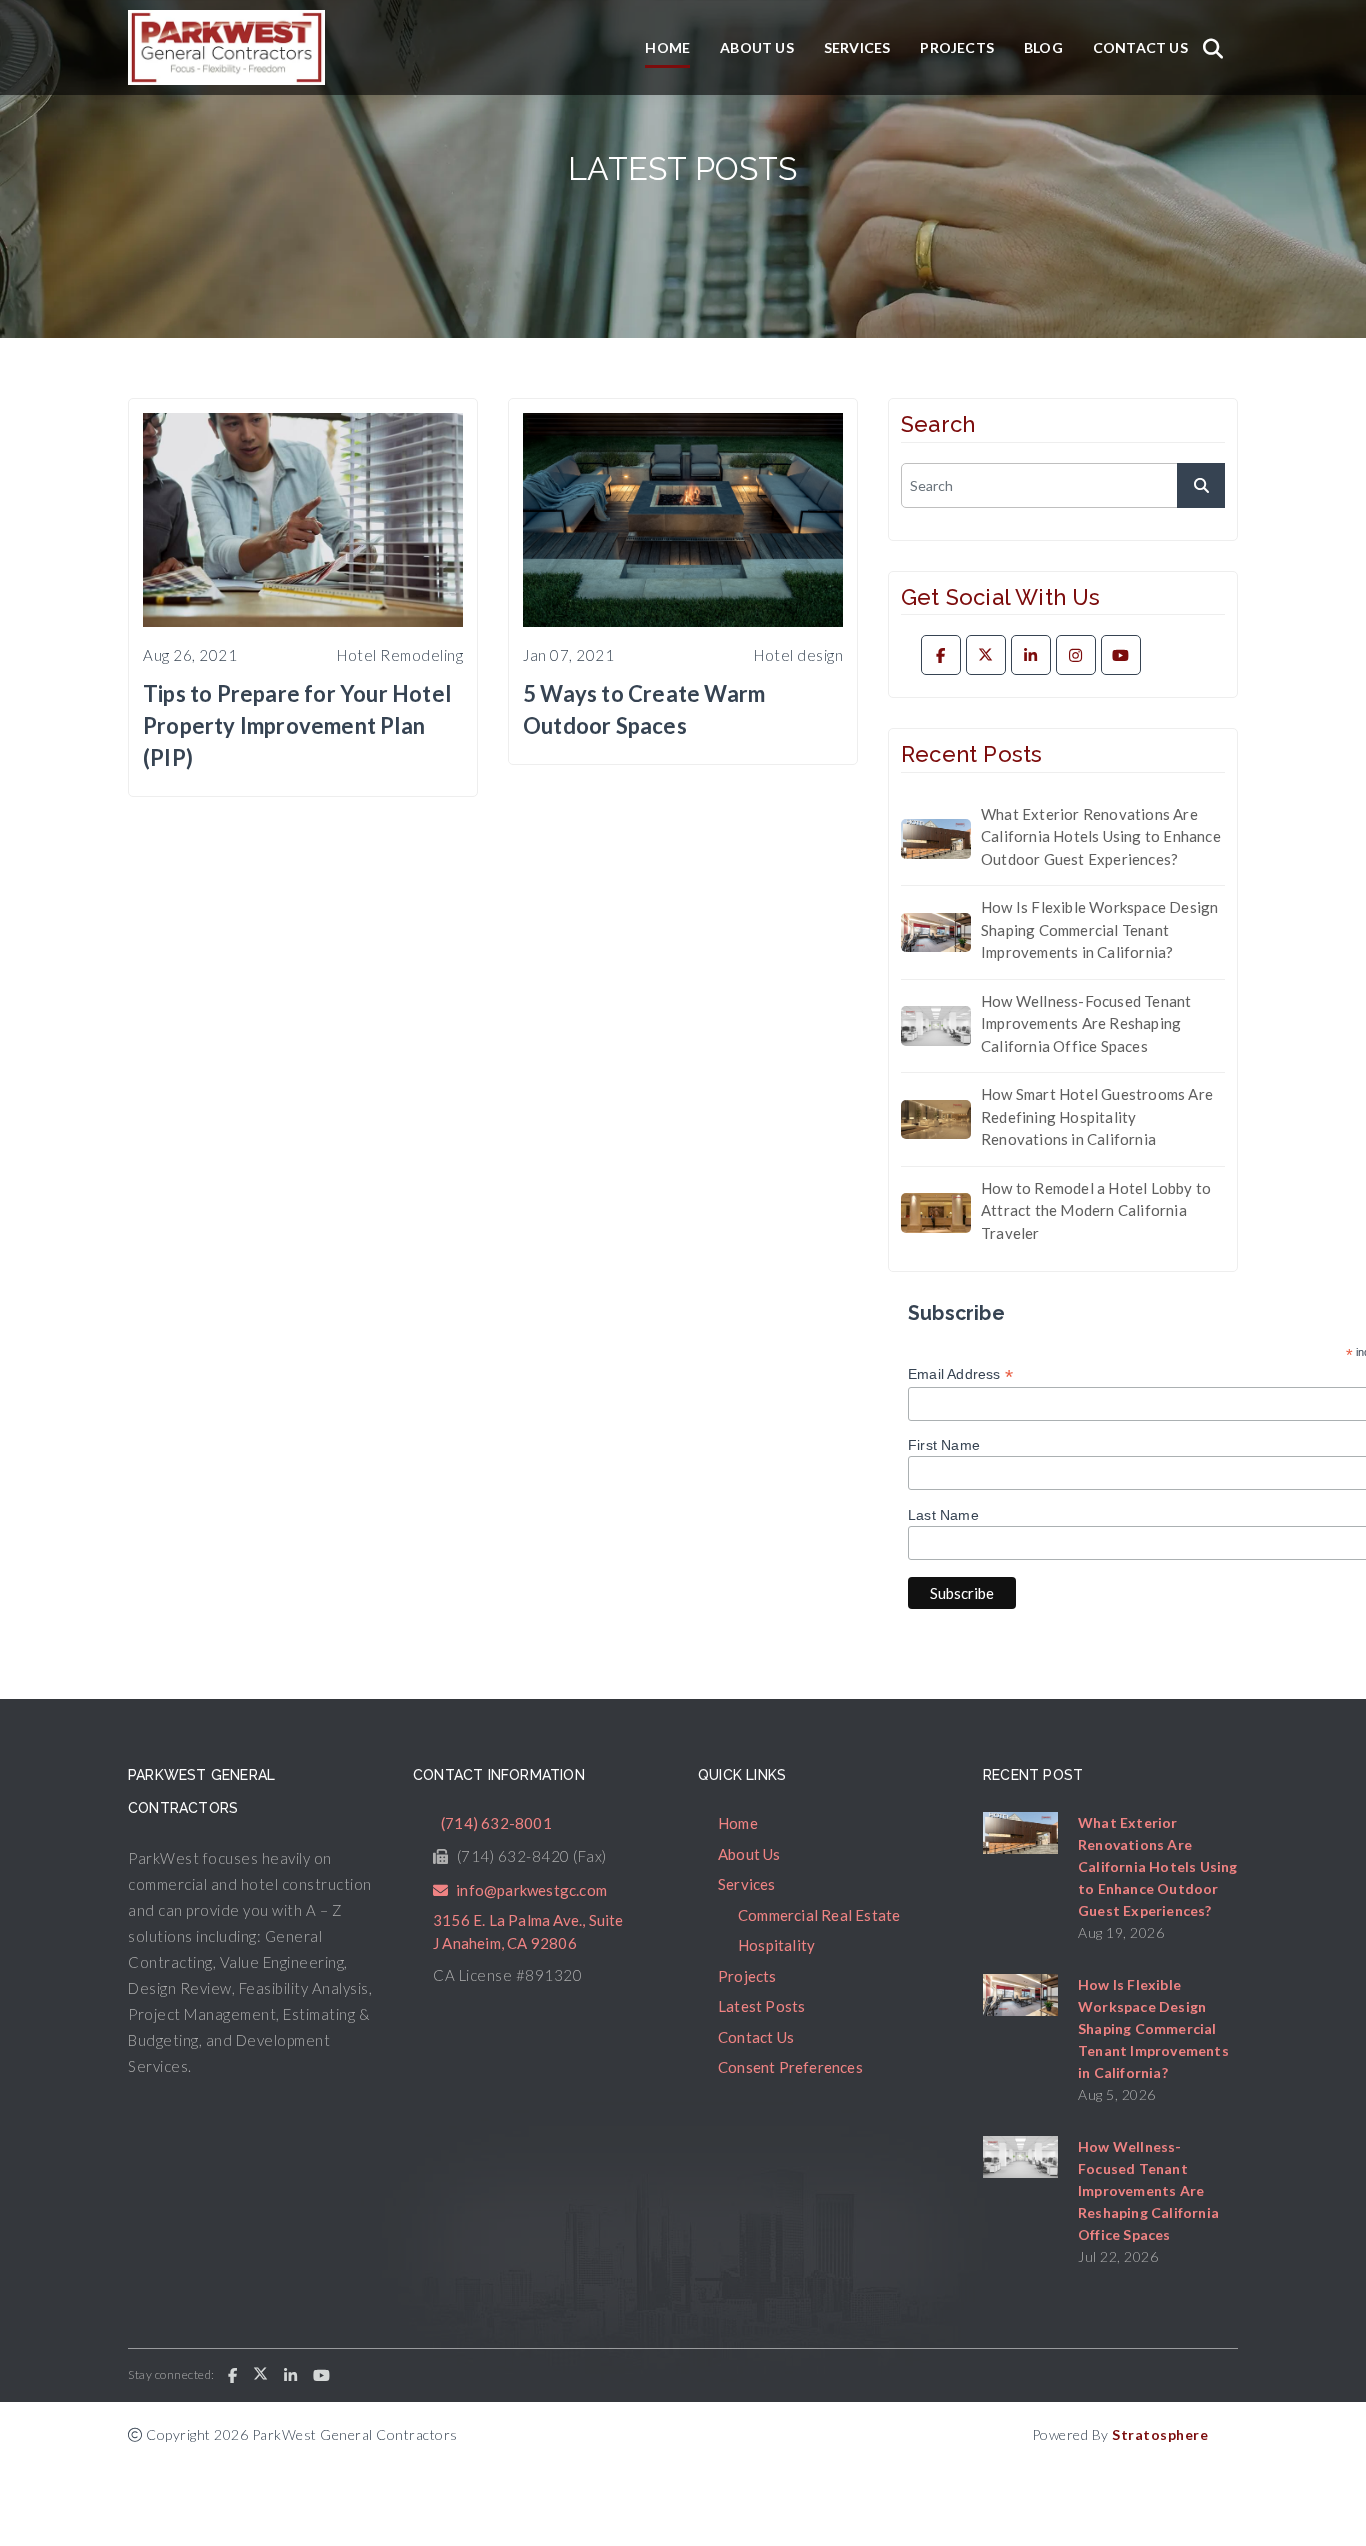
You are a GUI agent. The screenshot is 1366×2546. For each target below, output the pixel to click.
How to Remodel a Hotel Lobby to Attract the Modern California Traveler (1096, 1210)
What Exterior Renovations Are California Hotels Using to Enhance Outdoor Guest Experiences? (1101, 836)
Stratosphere (1160, 2434)
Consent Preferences (790, 2067)
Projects (957, 47)
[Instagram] (1076, 655)
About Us (757, 47)
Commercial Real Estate (819, 1915)
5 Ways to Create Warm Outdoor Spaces (644, 709)
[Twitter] (986, 655)
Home (667, 47)
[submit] (1201, 485)
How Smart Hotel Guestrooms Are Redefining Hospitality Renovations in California (1097, 1116)
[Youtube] (1121, 655)
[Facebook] (941, 655)
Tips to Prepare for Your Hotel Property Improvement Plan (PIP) (297, 725)
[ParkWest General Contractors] (226, 47)
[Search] (1213, 48)
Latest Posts (761, 2006)
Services (857, 47)
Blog (1043, 47)
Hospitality (776, 1945)
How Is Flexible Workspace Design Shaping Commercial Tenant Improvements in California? (1099, 929)
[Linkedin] (1031, 655)
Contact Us (1140, 47)
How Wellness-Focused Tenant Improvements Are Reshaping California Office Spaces (1086, 1023)
